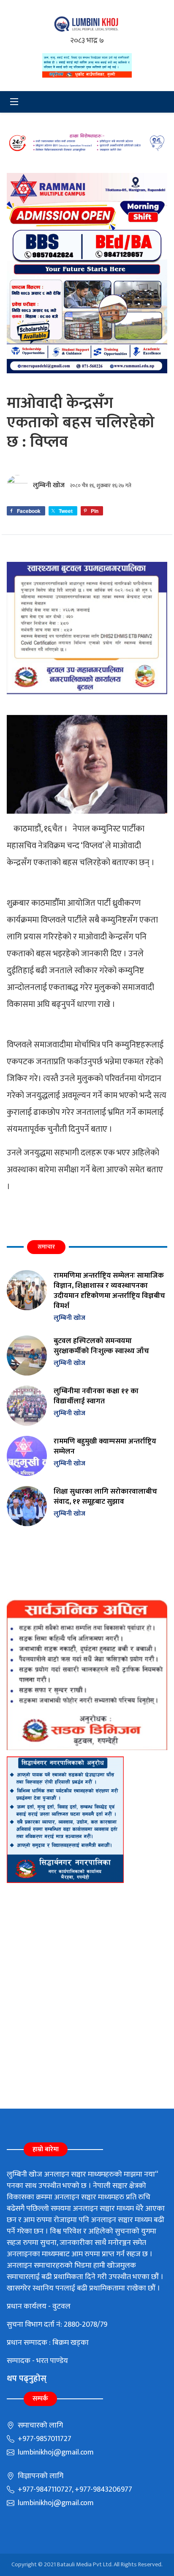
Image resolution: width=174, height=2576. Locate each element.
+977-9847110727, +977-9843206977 (74, 2490)
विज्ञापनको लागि (40, 2476)
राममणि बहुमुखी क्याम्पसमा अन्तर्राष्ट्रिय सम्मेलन (105, 1446)
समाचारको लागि (39, 2425)
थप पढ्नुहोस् (27, 2379)
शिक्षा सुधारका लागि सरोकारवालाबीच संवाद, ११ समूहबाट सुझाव (105, 1496)
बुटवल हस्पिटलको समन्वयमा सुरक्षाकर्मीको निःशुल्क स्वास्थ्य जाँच (101, 1346)
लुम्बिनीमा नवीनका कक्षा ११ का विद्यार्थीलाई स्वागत (96, 1396)
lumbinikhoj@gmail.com (55, 2452)
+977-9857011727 (44, 2439)
